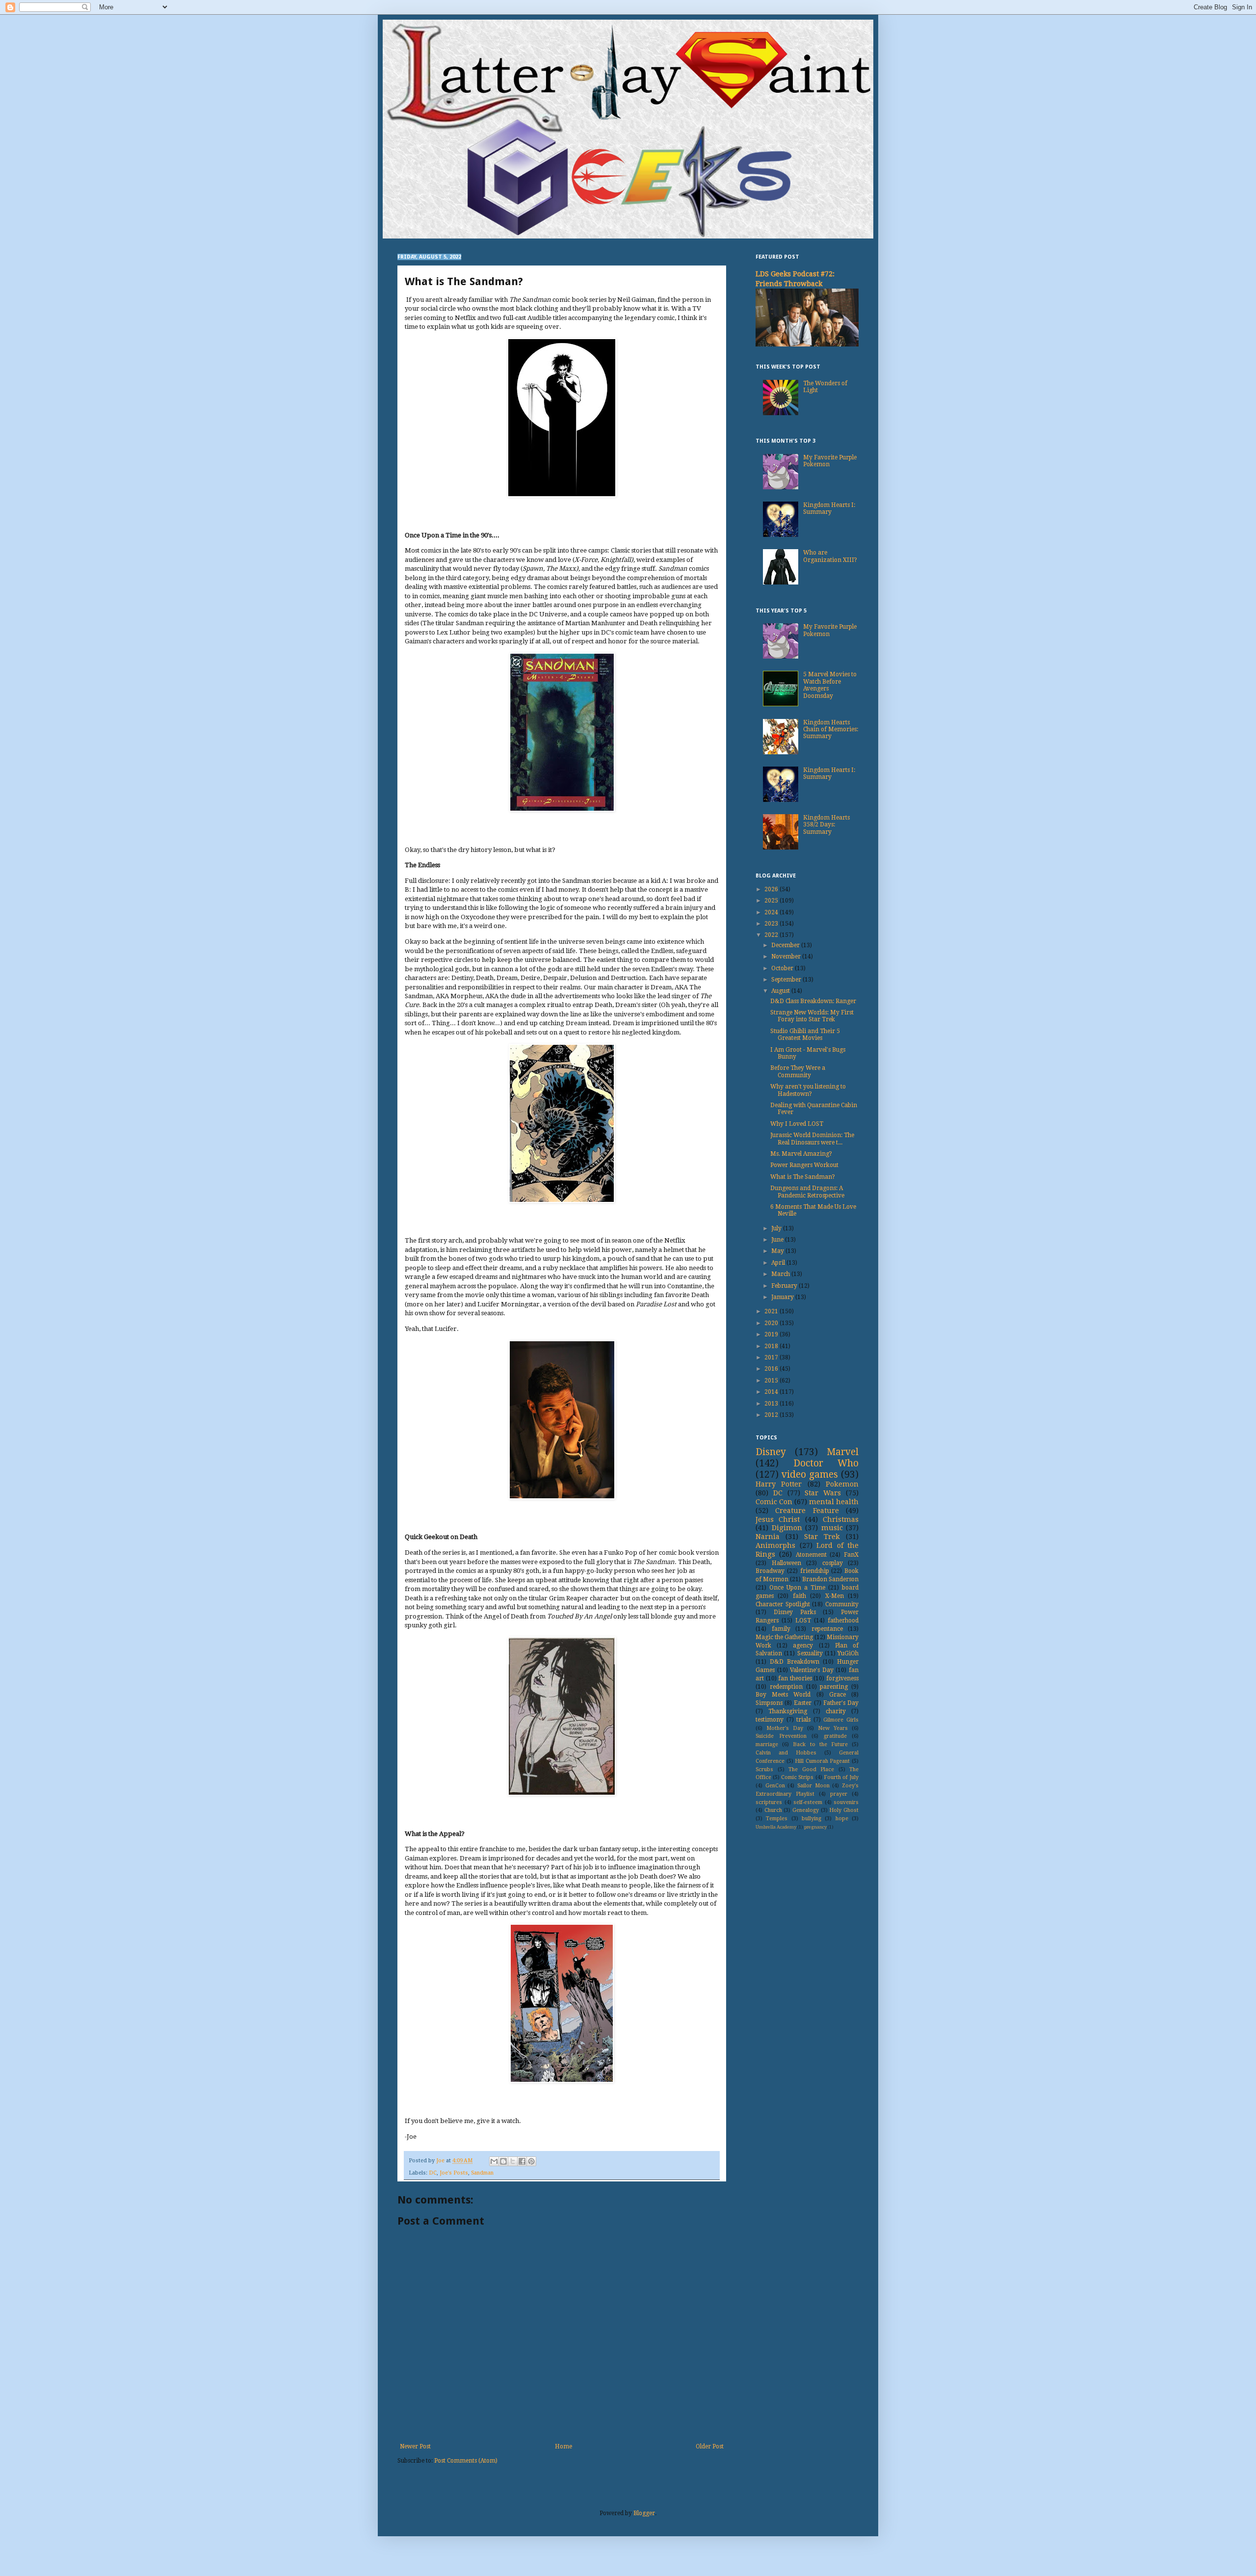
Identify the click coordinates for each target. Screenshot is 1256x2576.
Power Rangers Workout (804, 1165)
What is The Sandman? (803, 1177)
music (832, 1528)
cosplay (833, 1563)
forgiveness (842, 1678)
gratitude (835, 1736)
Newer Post (415, 2446)
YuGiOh (848, 1653)
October (783, 968)
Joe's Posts (454, 2173)
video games (810, 1474)
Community (842, 1604)
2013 (772, 1404)
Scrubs (764, 1769)
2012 (772, 1415)
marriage (767, 1744)
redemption (786, 1687)
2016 (772, 1369)
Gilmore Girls (841, 1720)
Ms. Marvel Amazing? (801, 1154)
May (778, 1251)
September (787, 980)
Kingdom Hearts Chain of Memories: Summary (831, 730)
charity (836, 1711)
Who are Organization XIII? (830, 556)
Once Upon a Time (797, 1588)
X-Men (835, 1596)
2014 (772, 1392)
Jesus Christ (778, 1519)
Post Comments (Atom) (466, 2461)
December (786, 945)
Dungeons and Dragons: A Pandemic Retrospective (807, 1192)
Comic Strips (797, 1777)
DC (433, 2173)
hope (842, 1819)
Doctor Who (826, 1463)
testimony (770, 1720)
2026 (772, 889)
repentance (827, 1629)
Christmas (841, 1519)
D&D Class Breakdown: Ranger (813, 1001)
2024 (772, 912)
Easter (803, 1703)
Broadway (770, 1571)
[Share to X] (513, 2161)
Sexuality (810, 1653)
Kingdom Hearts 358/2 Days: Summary (826, 825)
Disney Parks (795, 1612)
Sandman (482, 2173)
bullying (811, 1819)
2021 (772, 1311)
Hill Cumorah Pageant (822, 1761)
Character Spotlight (783, 1604)
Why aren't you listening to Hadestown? (808, 1090)
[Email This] (494, 2161)
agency (803, 1646)
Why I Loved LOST (797, 1124)
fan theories (795, 1678)
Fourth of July (841, 1777)
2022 (772, 935)
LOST (803, 1620)
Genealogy (806, 1810)
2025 (772, 901)
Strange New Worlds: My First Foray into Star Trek (812, 1016)
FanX (851, 1555)
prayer (839, 1794)
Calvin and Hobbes (786, 1753)
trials (803, 1720)
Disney (771, 1452)
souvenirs (846, 1802)
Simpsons (769, 1703)
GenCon (775, 1786)
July (777, 1228)
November (787, 956)
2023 (772, 924)
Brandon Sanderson (830, 1579)
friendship (815, 1571)
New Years (833, 1728)
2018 (772, 1346)
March (781, 1274)
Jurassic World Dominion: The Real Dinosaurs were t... (812, 1139)
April (779, 1263)
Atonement (811, 1555)
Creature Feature (807, 1511)
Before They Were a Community (798, 1071)
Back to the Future (820, 1744)
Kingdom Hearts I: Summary (829, 508)
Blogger (644, 2513)
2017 (772, 1357)
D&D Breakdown (795, 1662)
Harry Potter (779, 1484)
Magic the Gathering (784, 1637)
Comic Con (774, 1502)
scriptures (769, 1802)
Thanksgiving (788, 1711)
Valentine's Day (812, 1670)
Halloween (786, 1563)
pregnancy (815, 1827)
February (785, 1286)
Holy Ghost (844, 1810)
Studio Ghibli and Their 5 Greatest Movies (805, 1035)
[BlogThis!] (503, 2161)
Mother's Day (785, 1728)
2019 (772, 1334)
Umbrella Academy (776, 1827)
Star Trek (822, 1537)
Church (773, 1810)
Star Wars (823, 1493)
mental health (834, 1502)
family (781, 1629)
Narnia (768, 1537)
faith (799, 1596)
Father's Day (841, 1703)
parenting (834, 1687)
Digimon (787, 1528)
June (778, 1240)
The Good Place (811, 1769)
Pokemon (842, 1484)
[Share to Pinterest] (531, 2161)
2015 (772, 1381)
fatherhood (843, 1620)
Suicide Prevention (781, 1736)
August (781, 991)
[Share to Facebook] (522, 2161)
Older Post (710, 2446)
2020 (772, 1323)
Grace (837, 1695)
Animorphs (775, 1545)
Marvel (843, 1452)
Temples (777, 1819)
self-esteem (808, 1802)
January (783, 1297)
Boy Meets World (783, 1695)
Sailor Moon (813, 1786)
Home (563, 2446)
